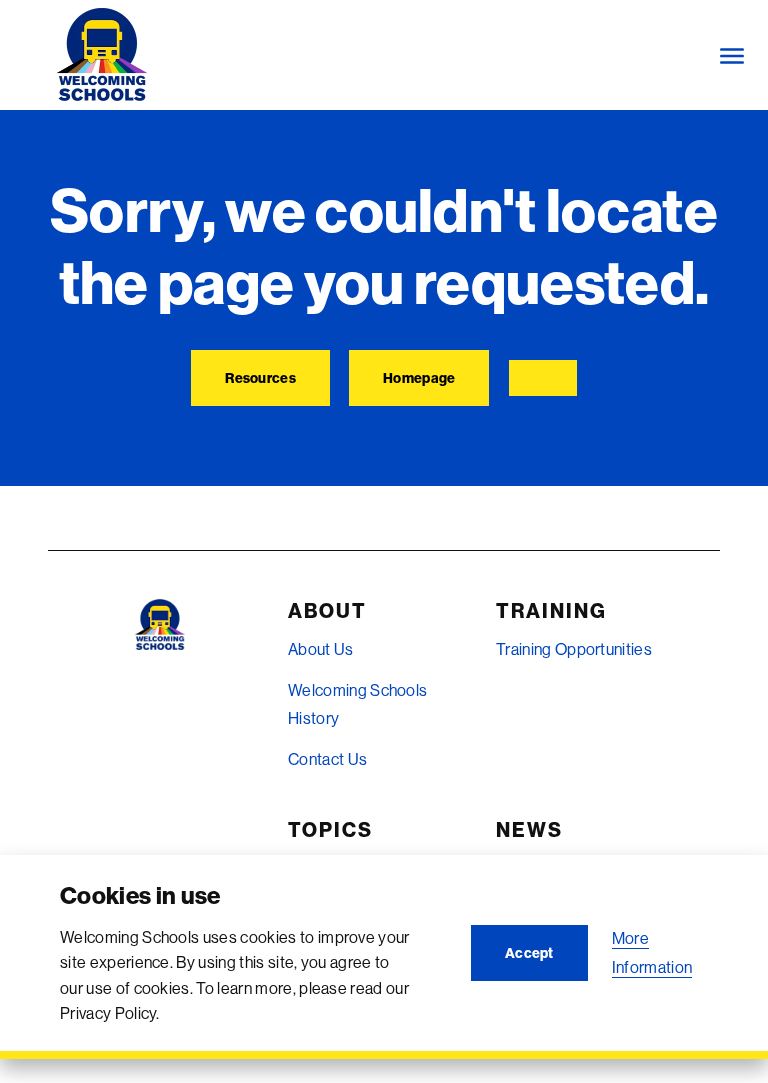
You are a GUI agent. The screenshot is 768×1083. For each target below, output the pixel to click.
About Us (321, 649)
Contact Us (327, 759)
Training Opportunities (574, 649)
